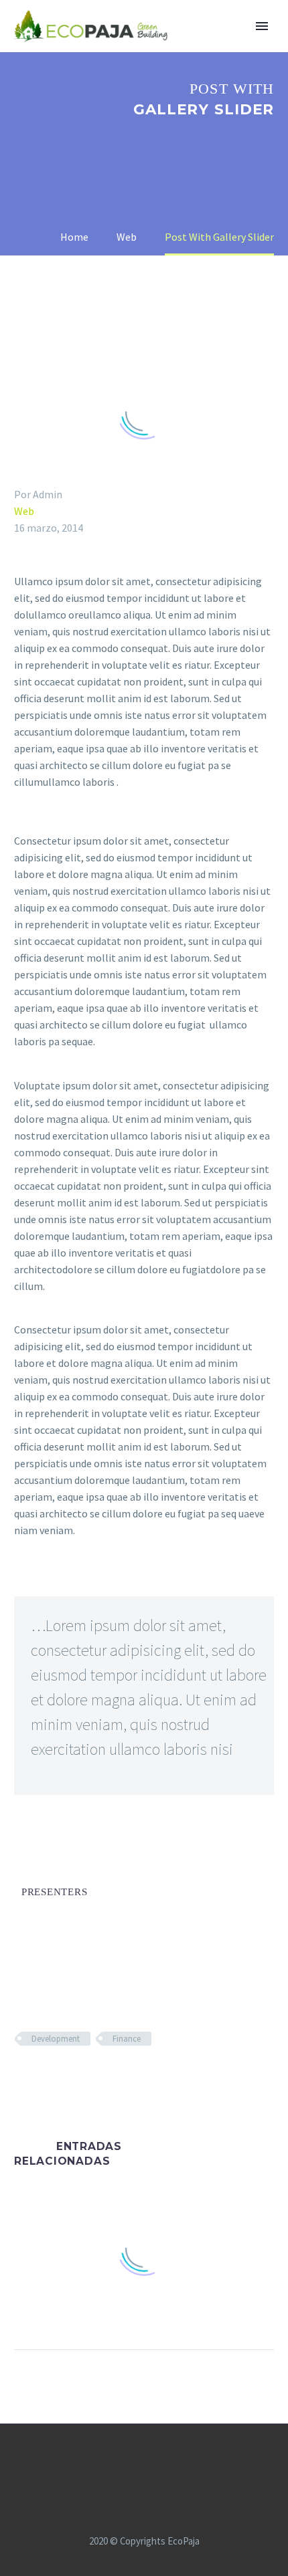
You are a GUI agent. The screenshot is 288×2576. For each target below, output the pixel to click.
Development (56, 2039)
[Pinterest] (62, 2078)
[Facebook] (23, 2078)
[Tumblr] (81, 2078)
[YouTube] (161, 2460)
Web (24, 511)
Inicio (201, 46)
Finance (127, 2039)
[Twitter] (42, 2078)
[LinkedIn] (100, 2078)
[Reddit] (120, 2078)
